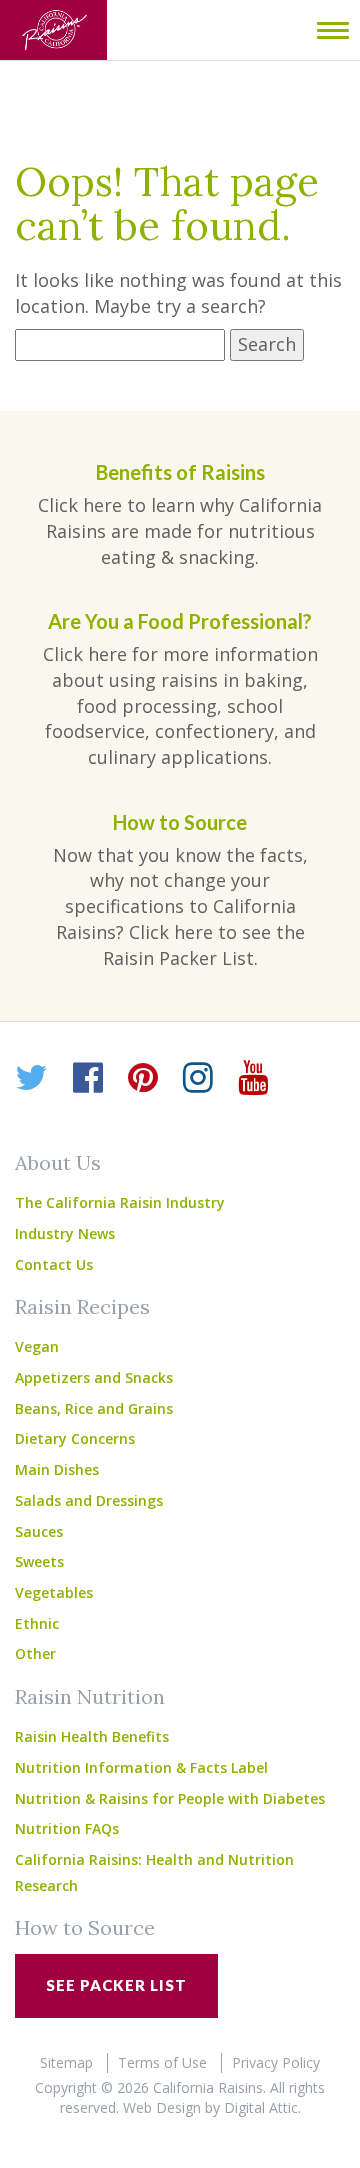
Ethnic (37, 1623)
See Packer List (116, 1985)
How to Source (85, 1927)
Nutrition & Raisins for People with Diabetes (170, 1798)
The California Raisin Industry (120, 1202)
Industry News (65, 1233)
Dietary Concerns (75, 1438)
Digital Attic (261, 2107)
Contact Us (54, 1264)
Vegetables (54, 1592)
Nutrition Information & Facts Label (141, 1767)
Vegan (37, 1346)
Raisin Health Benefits (92, 1736)
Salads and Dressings (89, 1500)
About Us (58, 1162)
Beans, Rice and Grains (94, 1408)
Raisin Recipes (82, 1306)
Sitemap (66, 2062)
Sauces (39, 1531)
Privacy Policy (276, 2062)
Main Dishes (57, 1469)
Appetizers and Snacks (94, 1377)
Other (35, 1653)
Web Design (162, 2107)
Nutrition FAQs (67, 1828)
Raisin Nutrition (90, 1696)
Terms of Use (162, 2062)
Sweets (39, 1561)
